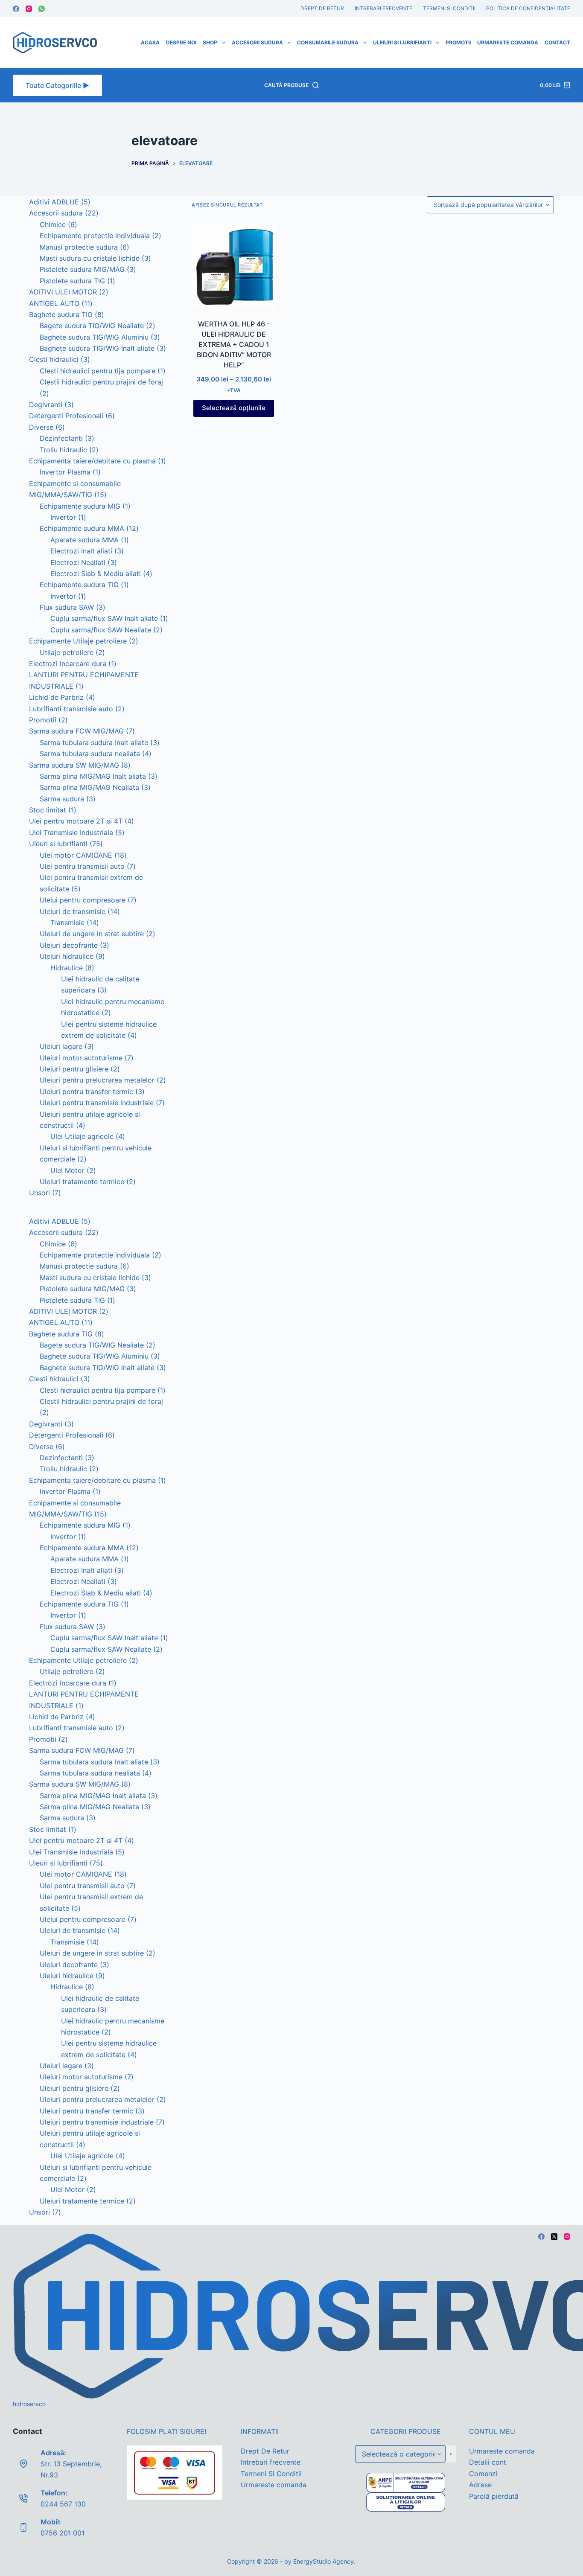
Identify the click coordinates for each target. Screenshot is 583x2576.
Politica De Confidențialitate (528, 8)
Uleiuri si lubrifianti (402, 42)
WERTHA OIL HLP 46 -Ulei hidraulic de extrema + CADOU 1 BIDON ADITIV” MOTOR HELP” (234, 344)
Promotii (458, 42)
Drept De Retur (322, 8)
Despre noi (181, 42)
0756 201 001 (63, 2533)
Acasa (150, 42)
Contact (557, 42)
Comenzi (483, 2474)
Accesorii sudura (257, 42)
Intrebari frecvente (383, 8)
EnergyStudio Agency (324, 2561)
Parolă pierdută (494, 2496)
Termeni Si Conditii (449, 8)
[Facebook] (16, 9)
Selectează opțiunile (234, 408)
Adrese (480, 2485)
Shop (210, 42)
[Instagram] (29, 9)
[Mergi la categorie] (451, 2454)
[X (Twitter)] (554, 2237)
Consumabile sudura (328, 42)
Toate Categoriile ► (57, 85)
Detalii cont (488, 2462)
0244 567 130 (63, 2504)
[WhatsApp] (42, 9)
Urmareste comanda (508, 42)
